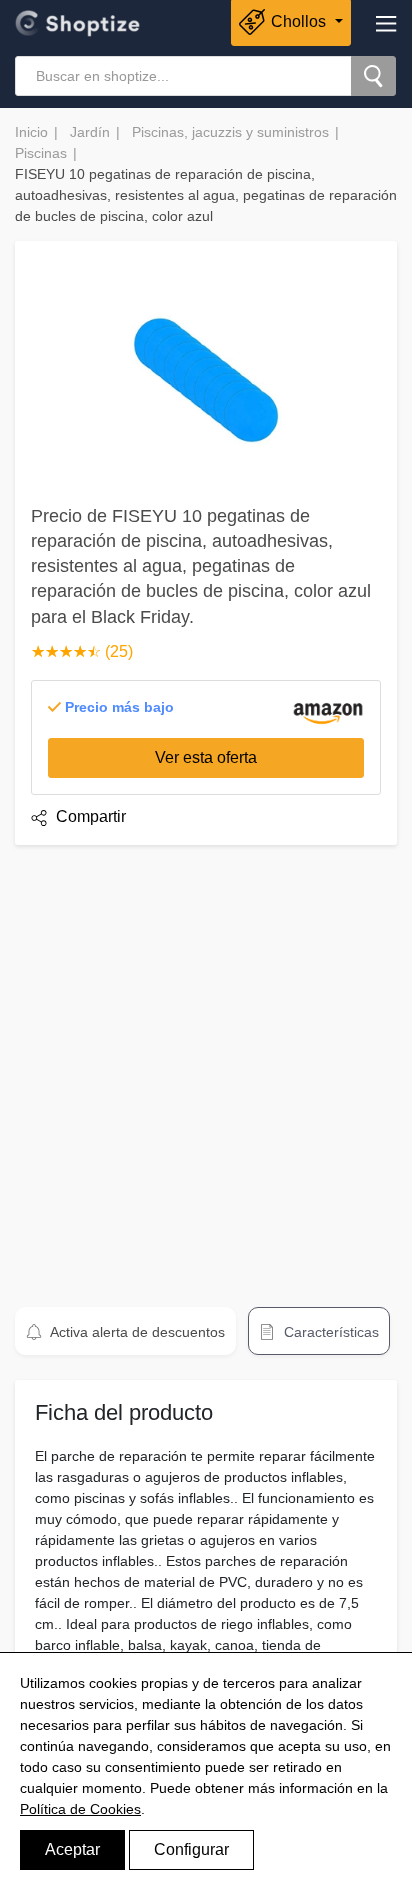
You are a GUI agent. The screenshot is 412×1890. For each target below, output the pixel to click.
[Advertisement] (206, 1067)
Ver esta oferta (206, 757)
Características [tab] (329, 1332)
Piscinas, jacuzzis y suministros (230, 132)
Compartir (89, 816)
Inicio (31, 132)
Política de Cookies (80, 1809)
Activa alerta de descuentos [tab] (136, 1332)
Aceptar (72, 1849)
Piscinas (41, 153)
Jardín (90, 132)
